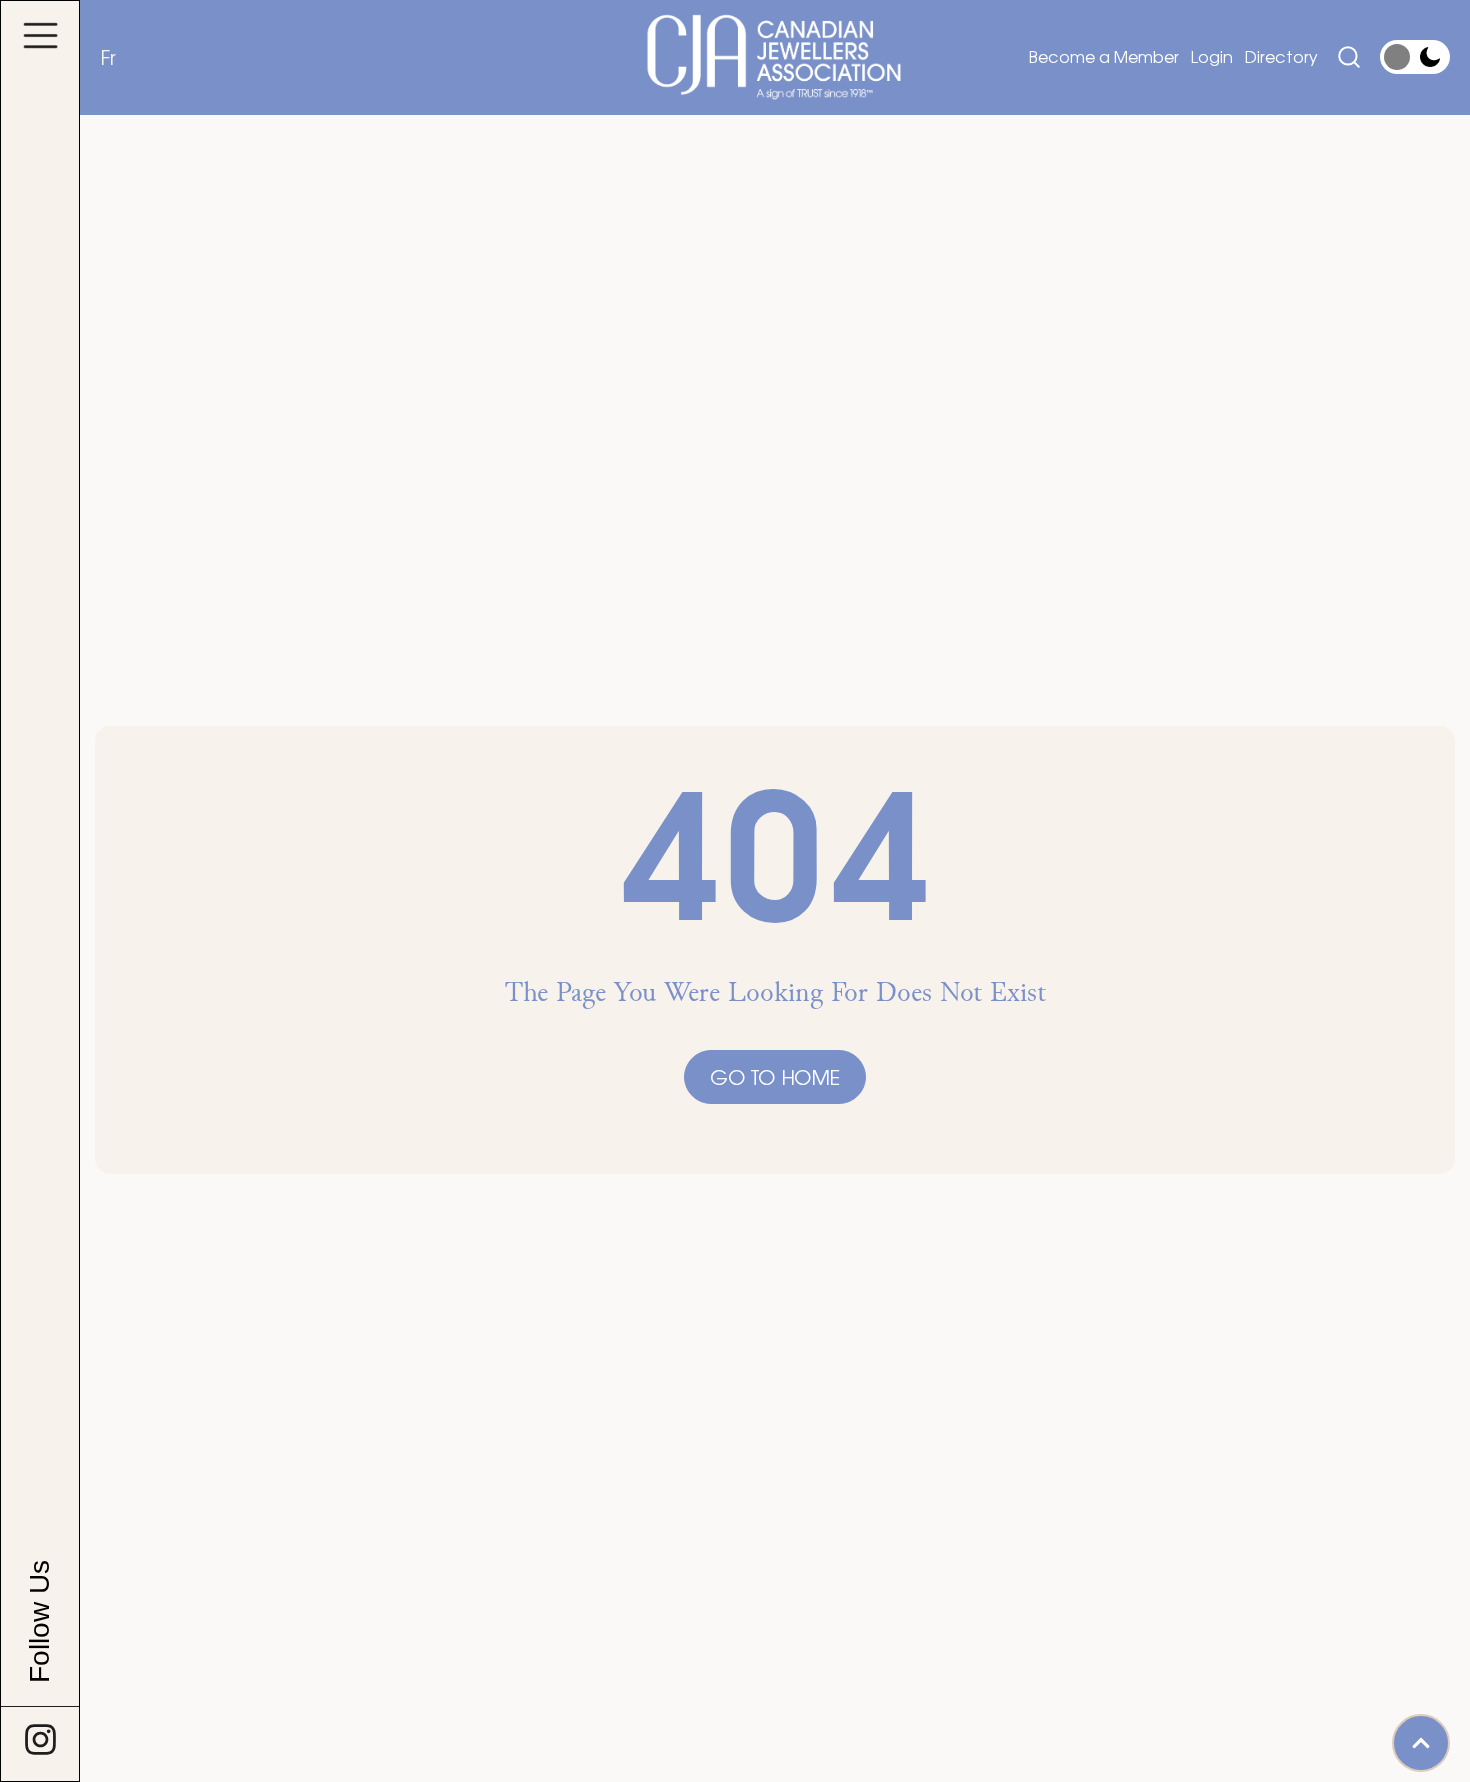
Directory (1281, 56)
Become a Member (1104, 56)
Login (1212, 56)
